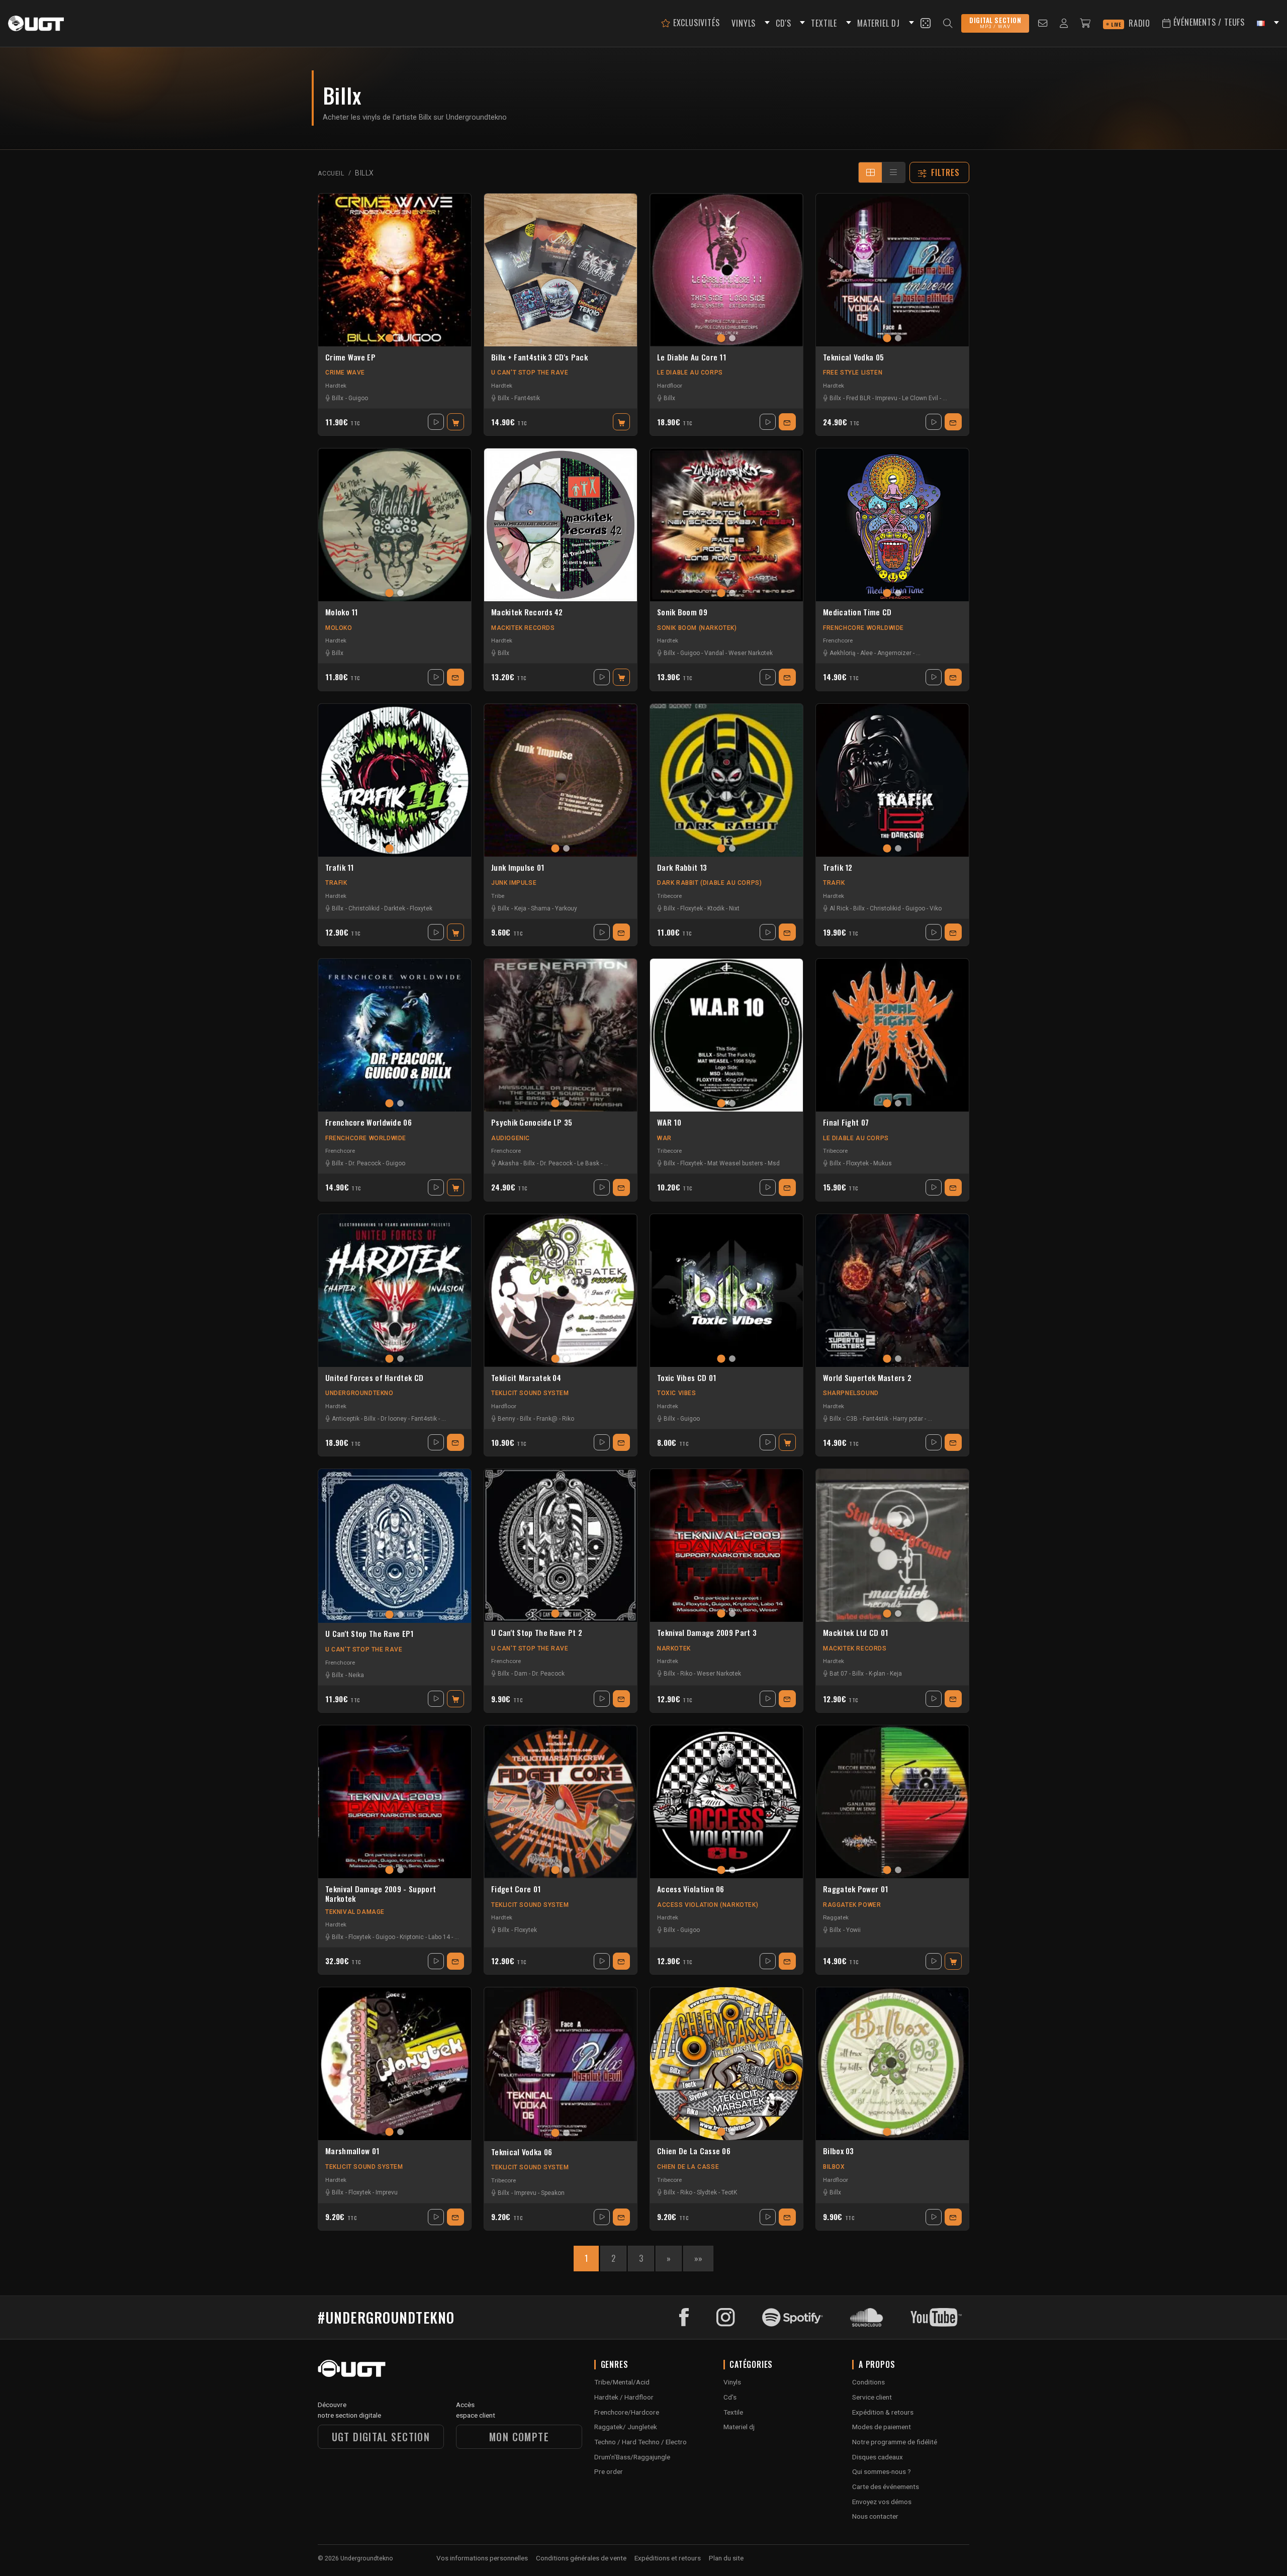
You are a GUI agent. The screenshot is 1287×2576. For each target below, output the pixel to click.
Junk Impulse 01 (518, 868)
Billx (338, 398)
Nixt (734, 908)
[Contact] (1043, 23)
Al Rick (839, 908)
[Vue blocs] (870, 172)
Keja (520, 908)
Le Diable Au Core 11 (692, 357)
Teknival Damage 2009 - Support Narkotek (381, 1894)
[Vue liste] (893, 172)
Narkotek (674, 1648)
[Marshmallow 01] (395, 2064)
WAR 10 (669, 1123)
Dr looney (394, 1419)
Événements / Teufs (1208, 22)
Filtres (946, 172)
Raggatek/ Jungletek (626, 2427)
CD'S (783, 23)
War (664, 1138)
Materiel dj (739, 2427)
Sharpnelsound (851, 1393)
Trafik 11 (340, 868)
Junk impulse (514, 883)
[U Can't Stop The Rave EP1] (395, 1546)
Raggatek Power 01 (855, 1889)
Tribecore (669, 896)
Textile (733, 2412)
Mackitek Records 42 (527, 612)
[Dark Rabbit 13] (726, 780)
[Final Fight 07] (892, 1035)
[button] (766, 23)
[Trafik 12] (892, 780)
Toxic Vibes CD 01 (686, 1378)
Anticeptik (346, 1419)
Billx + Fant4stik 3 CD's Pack (539, 357)
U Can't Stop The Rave (530, 373)
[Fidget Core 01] (561, 1802)
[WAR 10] (726, 1035)
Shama (541, 908)
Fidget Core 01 (516, 1889)
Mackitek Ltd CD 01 (855, 1633)
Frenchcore (838, 640)
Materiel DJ (879, 23)
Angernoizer (894, 653)
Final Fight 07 (846, 1123)
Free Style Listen (853, 373)
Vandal (714, 653)
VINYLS (744, 23)
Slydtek (707, 2192)
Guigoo (358, 398)
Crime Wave (345, 373)
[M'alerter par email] (787, 422)
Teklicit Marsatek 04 (526, 1378)
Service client (872, 2397)
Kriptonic (412, 1937)
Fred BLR (858, 398)
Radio (1131, 23)
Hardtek (336, 386)
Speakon (553, 2193)
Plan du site (726, 2558)
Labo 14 (439, 1937)
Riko (568, 1419)
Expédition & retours (883, 2412)
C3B (852, 1419)
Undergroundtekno (359, 1393)
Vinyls (732, 2382)
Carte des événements (886, 2487)
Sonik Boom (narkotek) (697, 628)
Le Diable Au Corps (690, 373)
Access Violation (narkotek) (708, 1905)
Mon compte (519, 2437)
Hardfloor (670, 386)
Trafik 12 (838, 868)
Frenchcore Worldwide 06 (369, 1123)
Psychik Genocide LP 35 (532, 1123)
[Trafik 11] (395, 780)
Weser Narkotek (751, 653)
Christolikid (364, 908)
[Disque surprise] (926, 23)
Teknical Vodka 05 (853, 357)
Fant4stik (527, 398)
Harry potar (908, 1419)
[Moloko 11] (395, 525)
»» (698, 2258)
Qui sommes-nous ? (882, 2471)
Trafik (336, 883)
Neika (356, 1675)
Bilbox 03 (839, 2151)
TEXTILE (824, 23)
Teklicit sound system (530, 1393)
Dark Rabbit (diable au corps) (709, 883)
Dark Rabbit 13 (682, 868)
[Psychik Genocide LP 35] (561, 1035)
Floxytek (421, 908)
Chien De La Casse (688, 2167)
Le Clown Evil (920, 398)
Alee (866, 653)
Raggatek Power (852, 1905)
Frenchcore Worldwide (863, 628)
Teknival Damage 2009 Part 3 (707, 1633)
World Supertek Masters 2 (867, 1378)
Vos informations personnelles (482, 2558)
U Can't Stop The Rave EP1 (370, 1634)
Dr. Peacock (365, 1163)
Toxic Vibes (677, 1393)
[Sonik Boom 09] (726, 525)
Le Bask (588, 1163)
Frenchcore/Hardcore (627, 2412)
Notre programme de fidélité (895, 2442)
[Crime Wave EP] (395, 270)
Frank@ (547, 1419)
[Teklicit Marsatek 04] (561, 1291)
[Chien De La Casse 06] (726, 2064)
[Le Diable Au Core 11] (726, 270)
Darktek (395, 908)
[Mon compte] (1064, 23)
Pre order (609, 2471)
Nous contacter (875, 2516)
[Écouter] (436, 422)
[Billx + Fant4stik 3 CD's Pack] (561, 270)
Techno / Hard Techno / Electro (640, 2442)
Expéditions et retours (668, 2558)
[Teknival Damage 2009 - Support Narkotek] (395, 1802)
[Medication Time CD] (892, 525)
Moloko (339, 628)
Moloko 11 (342, 612)
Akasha (508, 1163)
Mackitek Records (523, 628)
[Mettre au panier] (455, 422)
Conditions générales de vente (581, 2558)
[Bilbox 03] (892, 2064)
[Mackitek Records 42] (561, 525)
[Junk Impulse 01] (561, 780)
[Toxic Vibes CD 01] (726, 1291)
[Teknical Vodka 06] (561, 2064)
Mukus (883, 1163)
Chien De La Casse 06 (694, 2151)
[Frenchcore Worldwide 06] (395, 1035)
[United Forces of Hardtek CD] (395, 1291)
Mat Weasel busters (735, 1163)
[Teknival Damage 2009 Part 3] (726, 1545)
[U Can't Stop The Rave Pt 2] (561, 1545)
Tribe (498, 896)
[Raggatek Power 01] (892, 1802)
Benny (507, 1419)
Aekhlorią (843, 653)
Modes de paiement (882, 2427)
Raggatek (836, 1917)
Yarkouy (566, 908)
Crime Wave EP (350, 357)
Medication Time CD (857, 612)
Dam (521, 1674)
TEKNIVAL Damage (355, 1912)
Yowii (853, 1930)
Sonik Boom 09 (682, 612)
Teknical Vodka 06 (522, 2152)
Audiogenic (511, 1138)
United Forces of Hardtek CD (374, 1378)
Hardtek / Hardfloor (624, 2397)
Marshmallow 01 (352, 2151)
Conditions (868, 2382)
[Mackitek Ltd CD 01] (892, 1545)
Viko (936, 908)
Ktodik (716, 908)
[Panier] (1085, 23)
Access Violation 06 (691, 1889)
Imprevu (886, 398)
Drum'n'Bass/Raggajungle (632, 2457)
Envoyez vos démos (882, 2502)
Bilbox (834, 2167)
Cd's (730, 2397)
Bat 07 (839, 1674)
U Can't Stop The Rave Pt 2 (537, 1633)
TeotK (729, 2192)
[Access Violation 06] (726, 1802)
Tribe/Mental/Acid (622, 2382)
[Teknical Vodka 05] (892, 270)
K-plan (877, 1674)
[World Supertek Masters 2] (892, 1291)
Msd (774, 1163)
